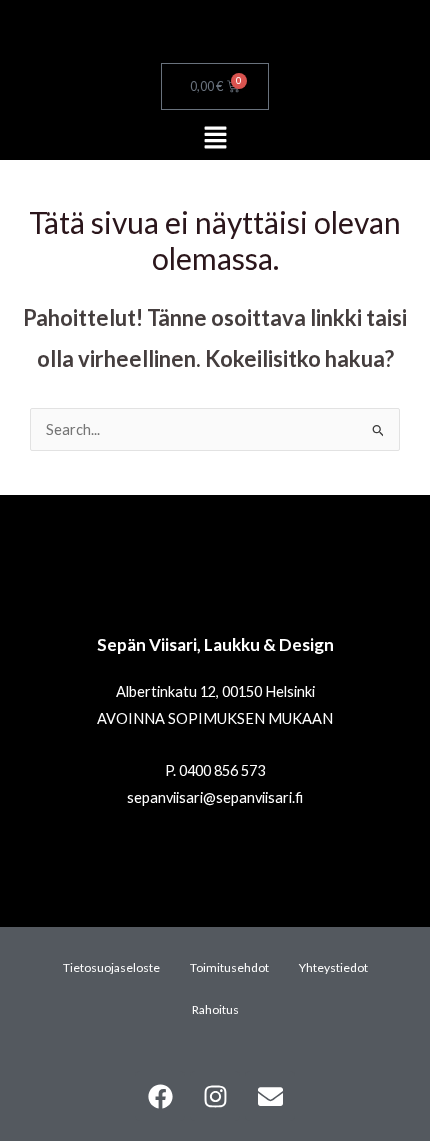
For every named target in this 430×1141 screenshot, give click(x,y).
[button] (215, 138)
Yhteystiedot (333, 967)
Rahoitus (215, 1009)
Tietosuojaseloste (111, 967)
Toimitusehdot (229, 967)
